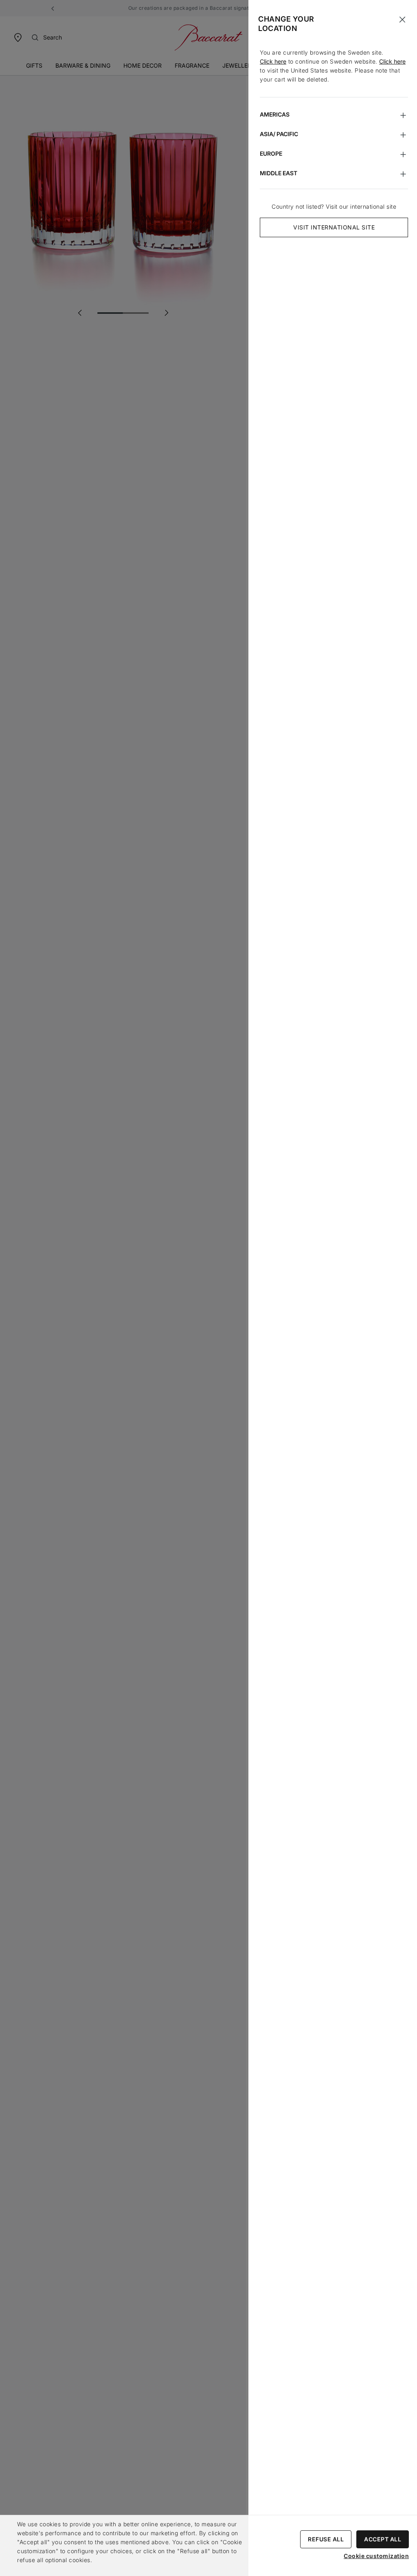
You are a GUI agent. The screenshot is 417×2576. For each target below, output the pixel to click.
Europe (271, 153)
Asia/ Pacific (279, 134)
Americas (275, 114)
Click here (273, 61)
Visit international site (334, 227)
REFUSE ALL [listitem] (326, 2539)
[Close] (402, 20)
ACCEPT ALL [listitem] (383, 2539)
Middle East (279, 173)
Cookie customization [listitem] (376, 2556)
